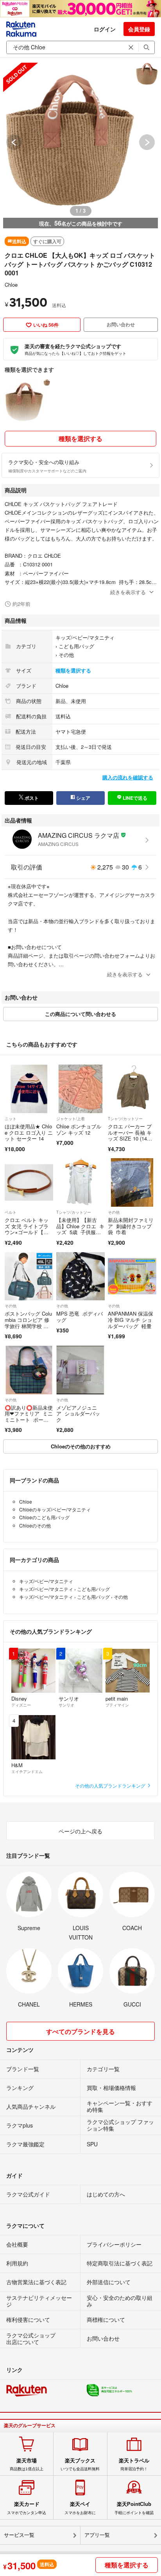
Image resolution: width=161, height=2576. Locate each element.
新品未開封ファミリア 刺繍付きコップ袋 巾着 (131, 1226)
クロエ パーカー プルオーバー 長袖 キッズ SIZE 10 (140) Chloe (130, 1135)
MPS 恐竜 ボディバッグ (80, 1317)
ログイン (105, 29)
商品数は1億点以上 (27, 2464)
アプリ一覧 (97, 2535)
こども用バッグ (76, 646)
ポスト (31, 798)
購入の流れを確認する (128, 777)
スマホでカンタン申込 (27, 2508)
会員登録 (139, 29)
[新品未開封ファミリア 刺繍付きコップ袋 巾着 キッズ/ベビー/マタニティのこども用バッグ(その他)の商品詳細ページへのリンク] (132, 1182)
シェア (83, 798)
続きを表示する (128, 592)
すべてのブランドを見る (80, 2031)
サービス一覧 (19, 2535)
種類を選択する (80, 438)
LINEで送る (134, 798)
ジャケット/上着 (71, 1119)
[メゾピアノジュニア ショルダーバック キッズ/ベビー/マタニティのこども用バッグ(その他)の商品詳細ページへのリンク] (80, 1370)
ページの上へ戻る (80, 1831)
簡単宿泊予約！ (134, 2464)
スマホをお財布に (80, 2508)
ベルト (11, 1212)
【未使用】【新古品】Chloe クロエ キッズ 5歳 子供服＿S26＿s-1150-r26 (80, 1229)
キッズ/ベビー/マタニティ (85, 637)
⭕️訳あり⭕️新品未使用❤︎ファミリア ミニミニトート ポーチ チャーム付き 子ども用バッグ (29, 1420)
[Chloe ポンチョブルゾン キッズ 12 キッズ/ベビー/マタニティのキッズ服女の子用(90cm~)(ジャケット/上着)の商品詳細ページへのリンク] (80, 1089)
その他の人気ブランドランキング (111, 1785)
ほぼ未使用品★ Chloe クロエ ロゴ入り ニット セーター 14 (29, 1132)
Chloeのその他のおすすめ (81, 1446)
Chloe (11, 285)
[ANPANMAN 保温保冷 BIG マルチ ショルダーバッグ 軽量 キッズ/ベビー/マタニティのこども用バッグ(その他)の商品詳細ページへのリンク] (132, 1276)
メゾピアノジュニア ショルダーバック (78, 1414)
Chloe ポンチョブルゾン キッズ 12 (79, 1129)
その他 (66, 655)
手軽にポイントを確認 (134, 2508)
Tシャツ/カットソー (125, 1119)
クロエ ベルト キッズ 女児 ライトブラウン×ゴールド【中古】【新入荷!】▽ (27, 1229)
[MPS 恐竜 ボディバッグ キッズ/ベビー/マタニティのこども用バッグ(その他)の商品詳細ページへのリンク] (80, 1276)
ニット (11, 1119)
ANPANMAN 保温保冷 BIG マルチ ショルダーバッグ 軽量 (131, 1320)
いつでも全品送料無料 (80, 2464)
